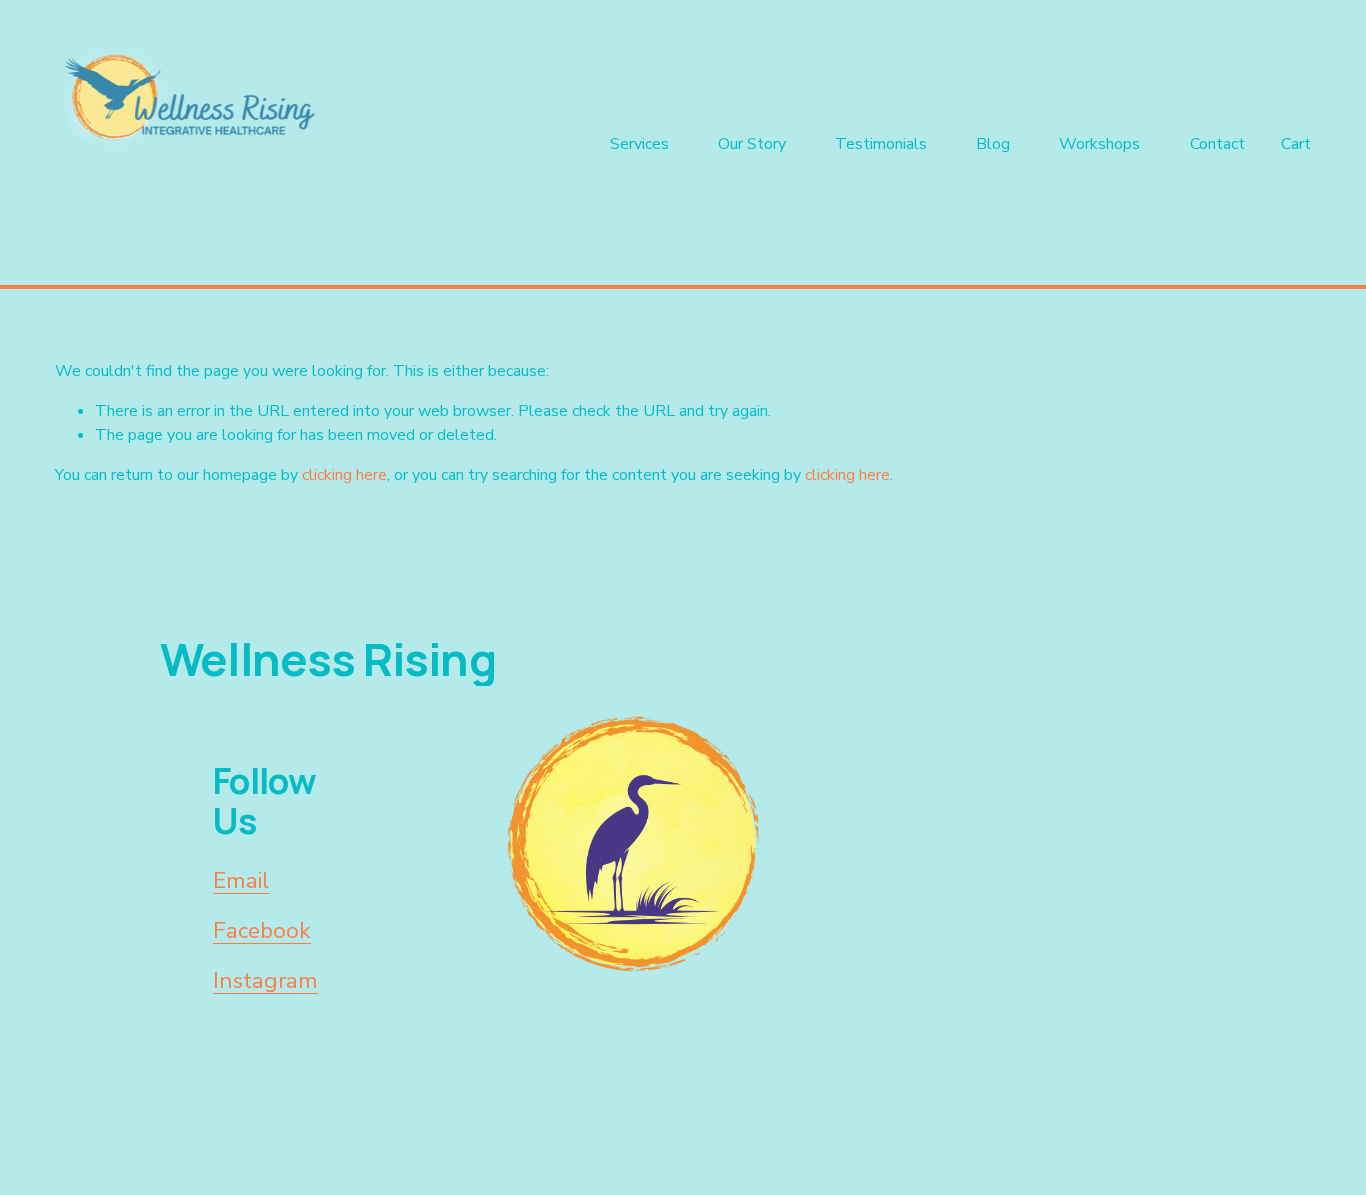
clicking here (344, 475)
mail (247, 880)
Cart (1296, 144)
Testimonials (881, 144)
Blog (993, 144)
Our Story (752, 144)
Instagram (265, 980)
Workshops (1099, 144)
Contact (1217, 144)
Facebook (262, 930)
